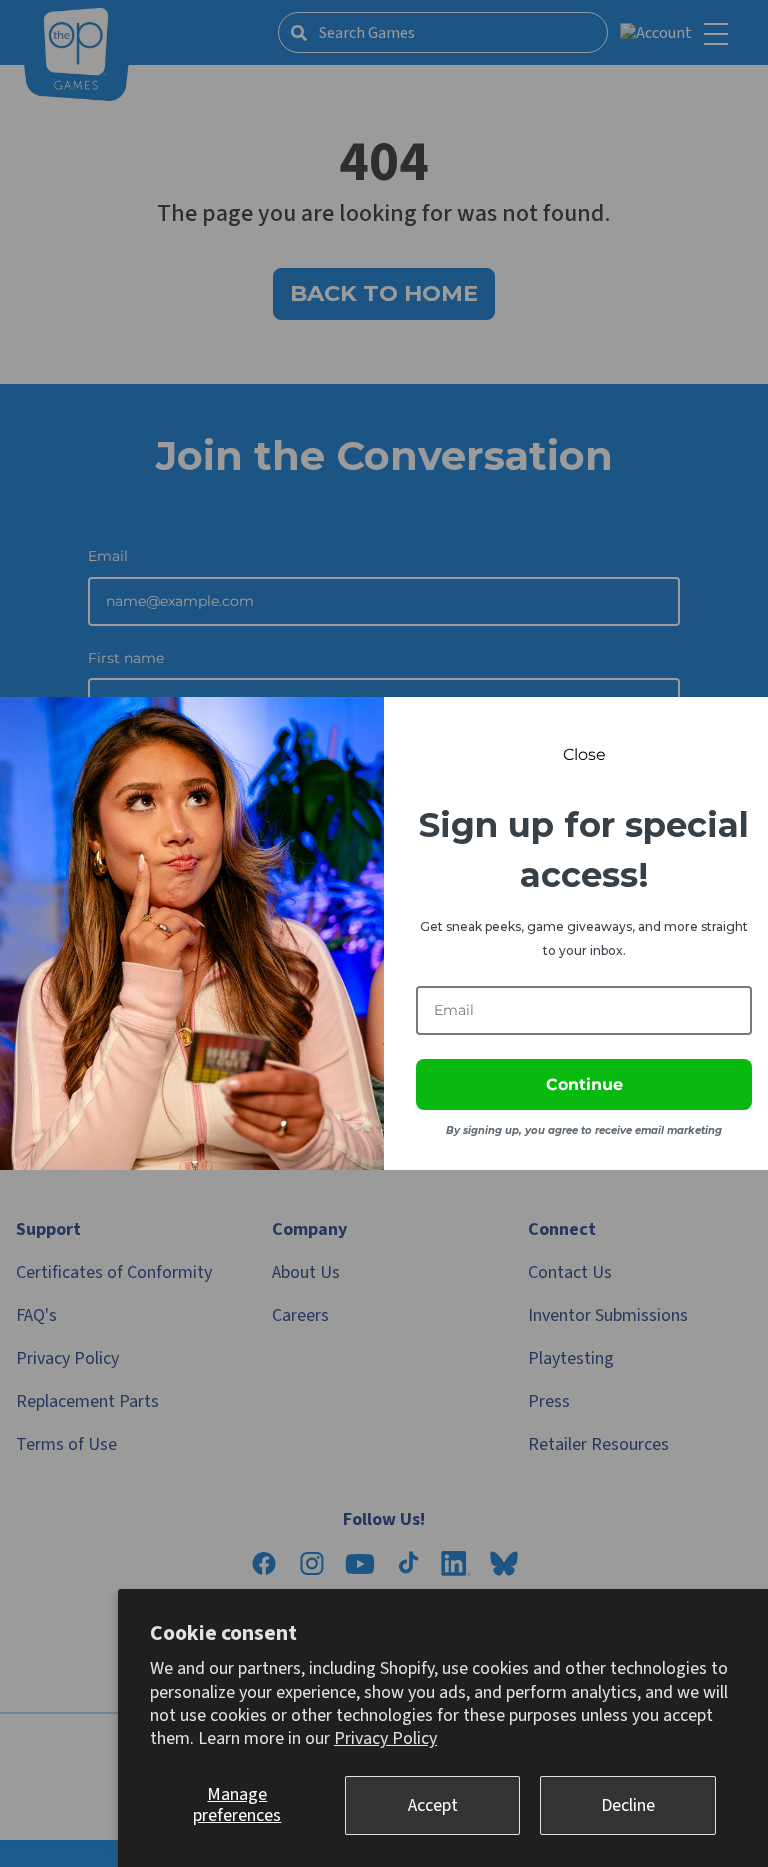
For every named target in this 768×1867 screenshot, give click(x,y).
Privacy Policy (385, 1738)
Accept (433, 1805)
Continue (584, 1084)
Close (584, 754)
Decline (628, 1805)
